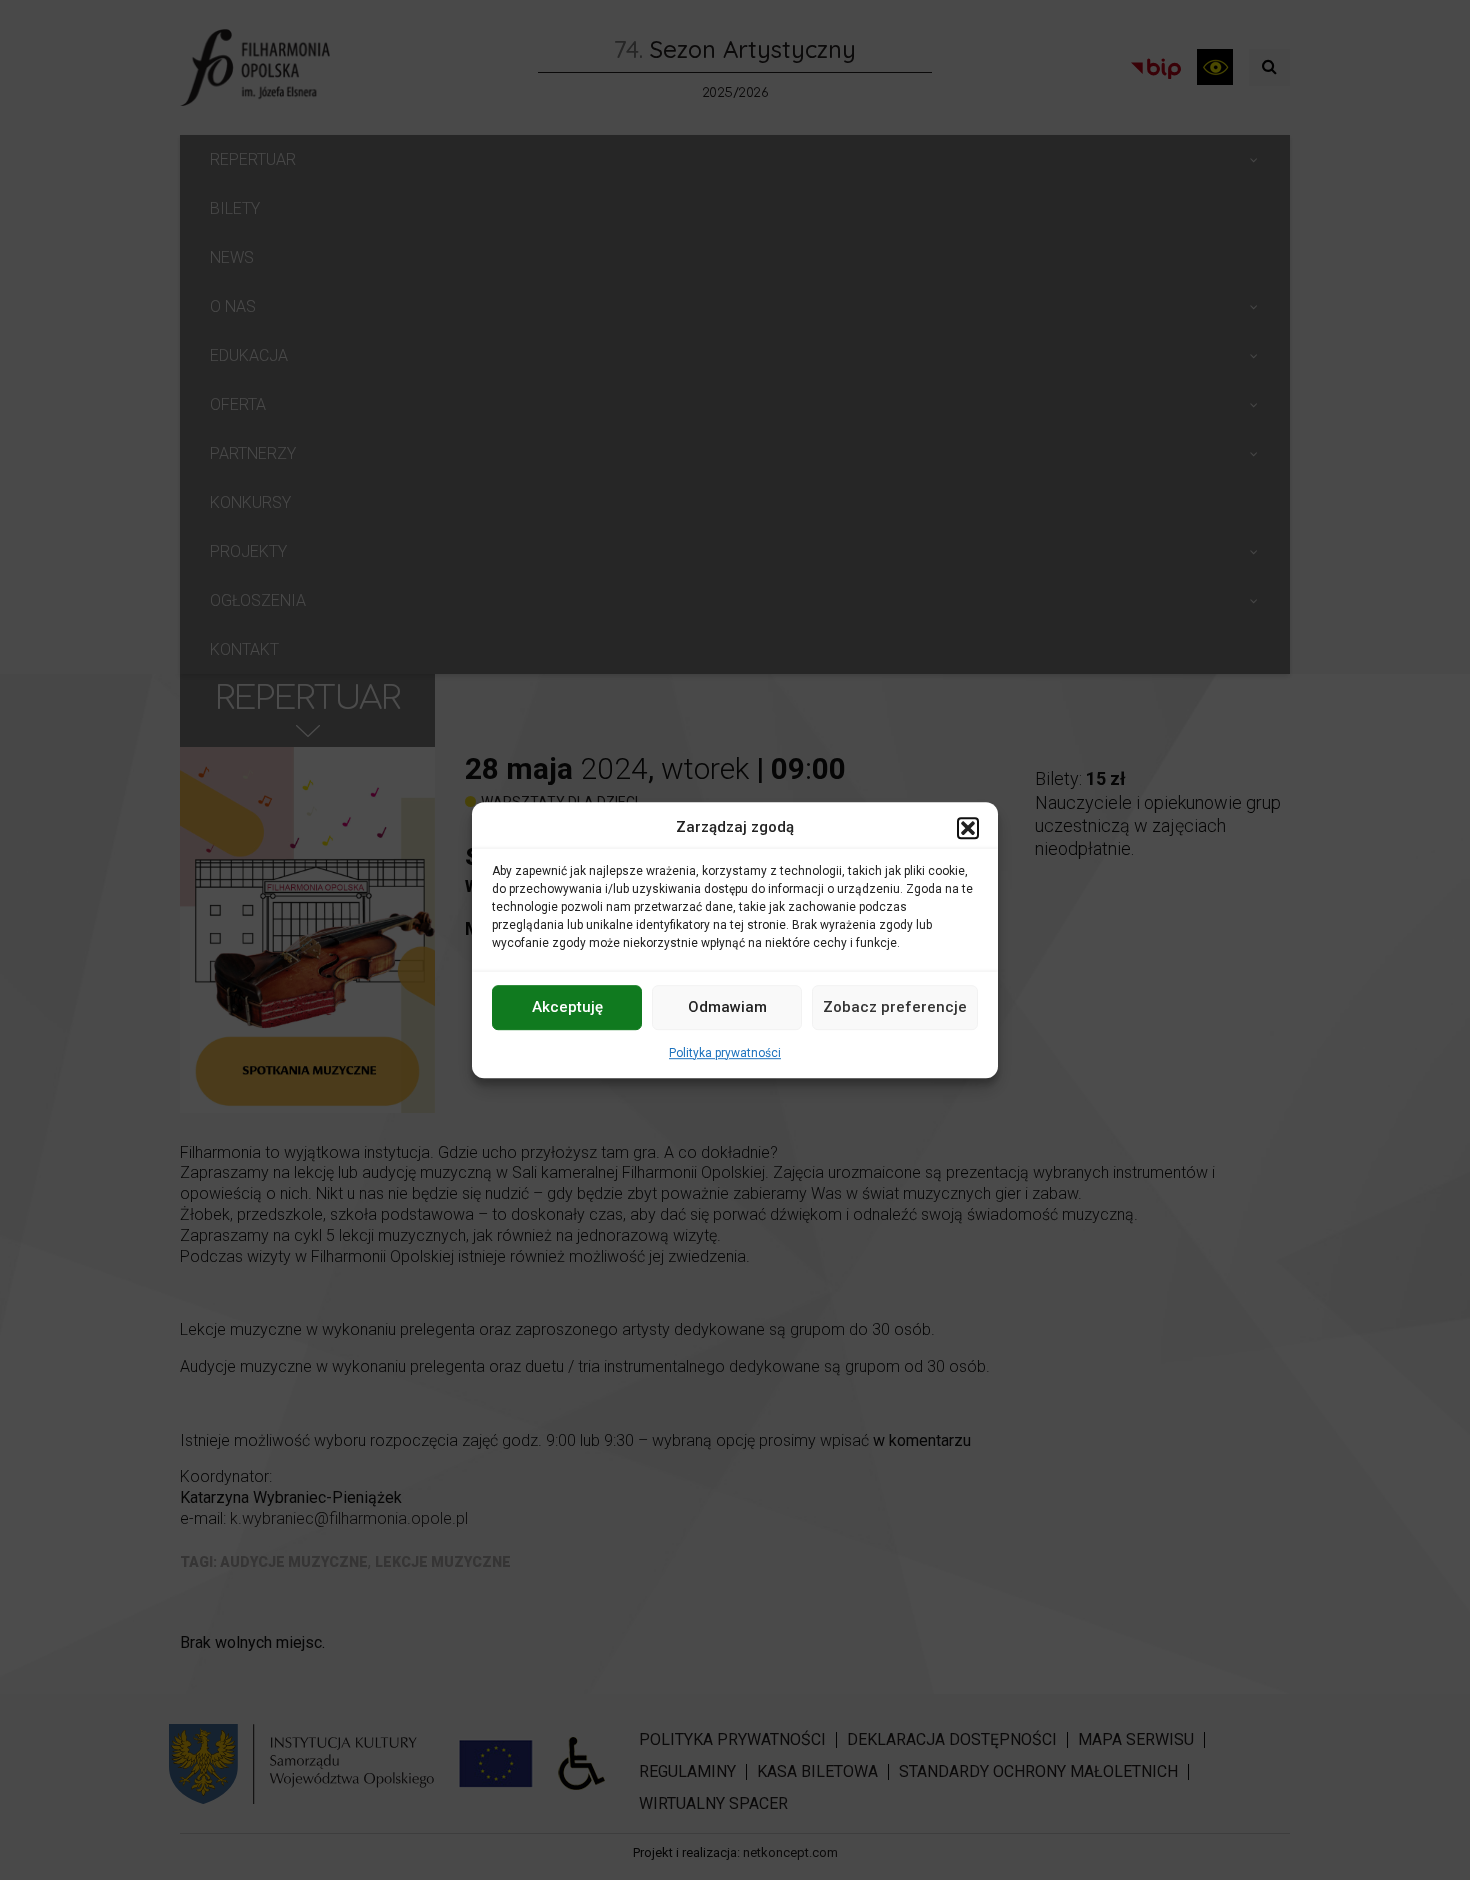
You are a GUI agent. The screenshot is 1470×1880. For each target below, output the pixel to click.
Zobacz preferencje (895, 1007)
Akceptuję (567, 1007)
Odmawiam (727, 1007)
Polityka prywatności (725, 1053)
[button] (968, 828)
